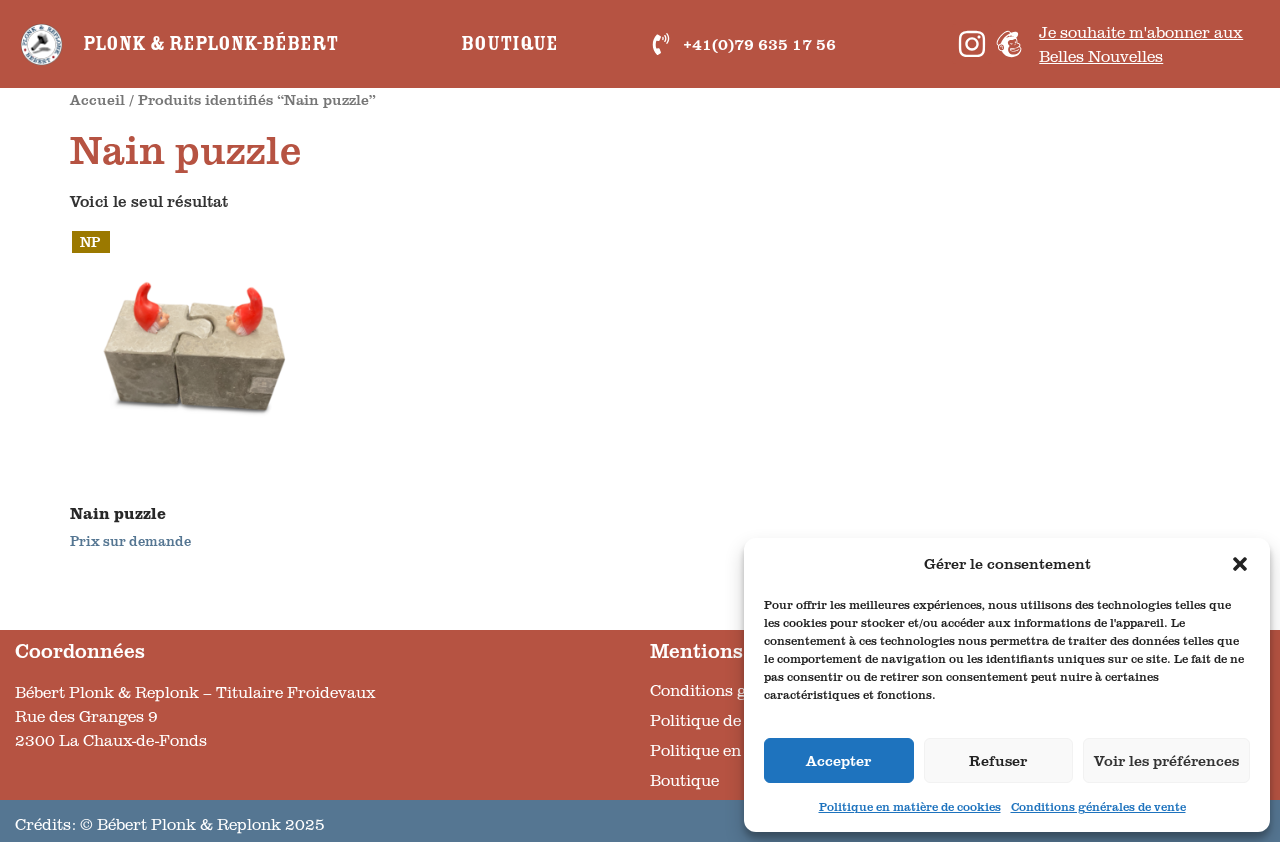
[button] (1240, 564)
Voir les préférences (1166, 760)
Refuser (998, 760)
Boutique (509, 44)
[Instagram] (972, 44)
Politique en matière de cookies (910, 806)
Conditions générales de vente (1098, 806)
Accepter (838, 760)
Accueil (97, 99)
